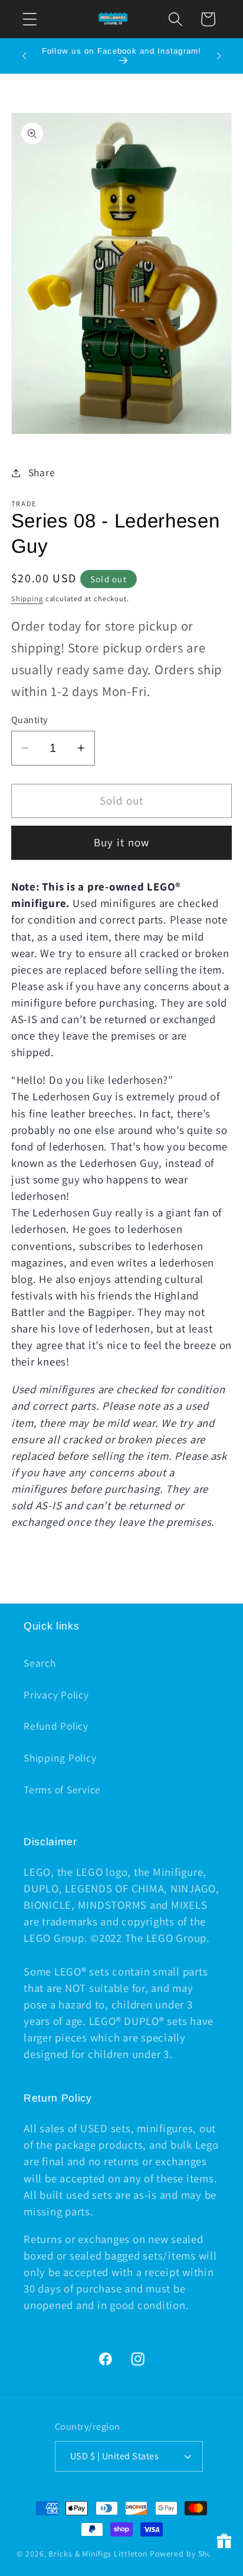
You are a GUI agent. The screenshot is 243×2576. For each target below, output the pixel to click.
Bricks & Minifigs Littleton (98, 2554)
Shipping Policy (60, 1758)
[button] (30, 19)
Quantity (29, 720)
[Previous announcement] (24, 56)
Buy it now (122, 842)
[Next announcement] (219, 56)
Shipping (27, 598)
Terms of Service (62, 1790)
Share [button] (42, 472)
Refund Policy (56, 1726)
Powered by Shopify (188, 2554)
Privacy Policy (56, 1695)
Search (40, 1663)
